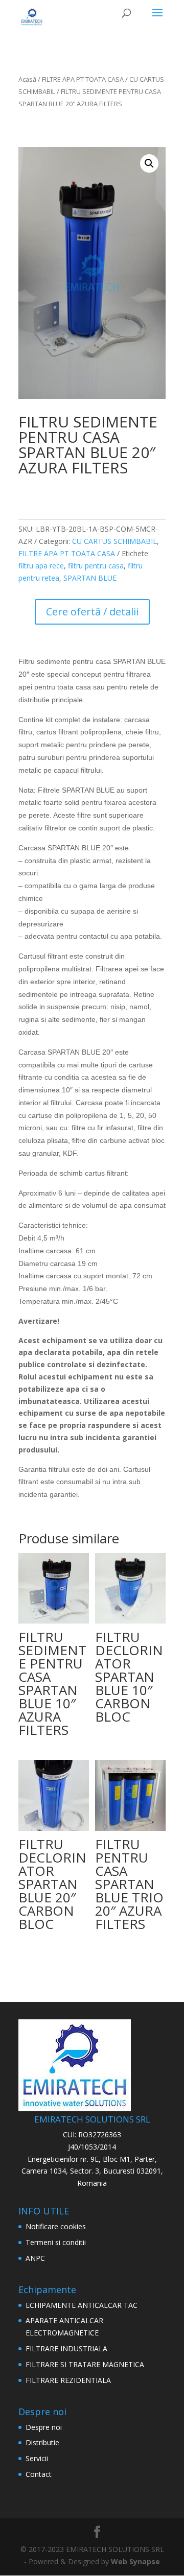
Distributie (42, 2442)
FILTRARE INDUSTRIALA (66, 2348)
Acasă (27, 79)
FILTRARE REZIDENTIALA (68, 2380)
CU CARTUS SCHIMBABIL (114, 541)
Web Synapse (135, 2561)
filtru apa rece (41, 566)
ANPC (35, 2258)
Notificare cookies (56, 2226)
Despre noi (44, 2427)
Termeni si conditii (56, 2242)
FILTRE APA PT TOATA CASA (83, 79)
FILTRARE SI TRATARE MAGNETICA (85, 2364)
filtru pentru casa (96, 566)
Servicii (37, 2458)
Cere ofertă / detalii (92, 612)
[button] (149, 163)
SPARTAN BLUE (90, 578)
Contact (39, 2474)
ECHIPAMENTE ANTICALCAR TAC (82, 2305)
